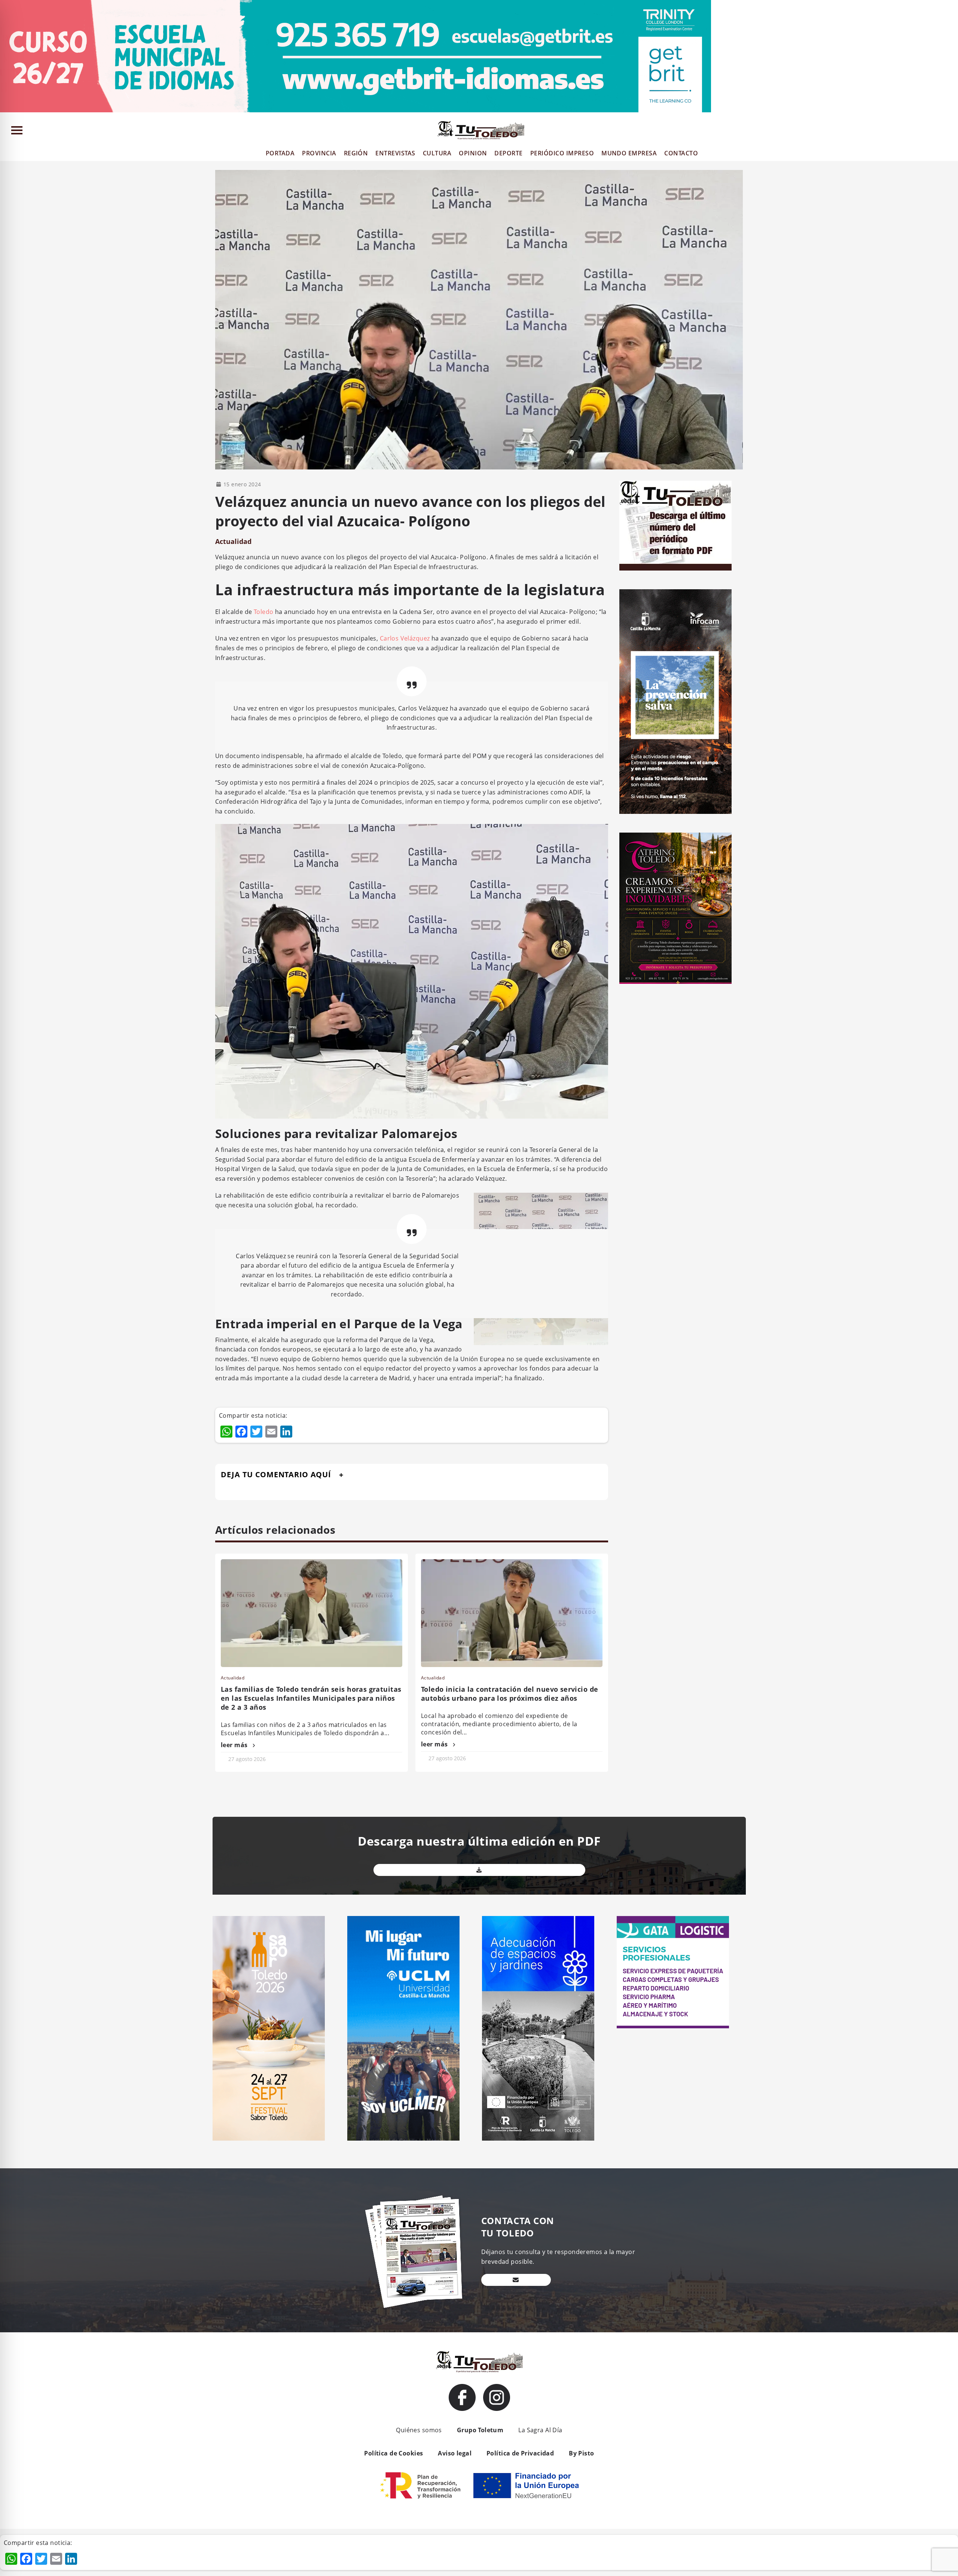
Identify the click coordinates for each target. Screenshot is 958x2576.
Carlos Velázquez (405, 638)
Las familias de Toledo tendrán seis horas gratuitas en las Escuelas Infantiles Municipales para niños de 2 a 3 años (311, 1698)
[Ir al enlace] (462, 2397)
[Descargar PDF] (479, 1870)
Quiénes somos (419, 2430)
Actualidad (233, 541)
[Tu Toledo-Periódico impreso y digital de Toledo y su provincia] (481, 130)
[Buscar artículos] (949, 132)
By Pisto (581, 2453)
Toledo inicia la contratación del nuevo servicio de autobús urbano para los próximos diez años (509, 1694)
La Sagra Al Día (540, 2430)
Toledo (264, 612)
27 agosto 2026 (247, 1759)
